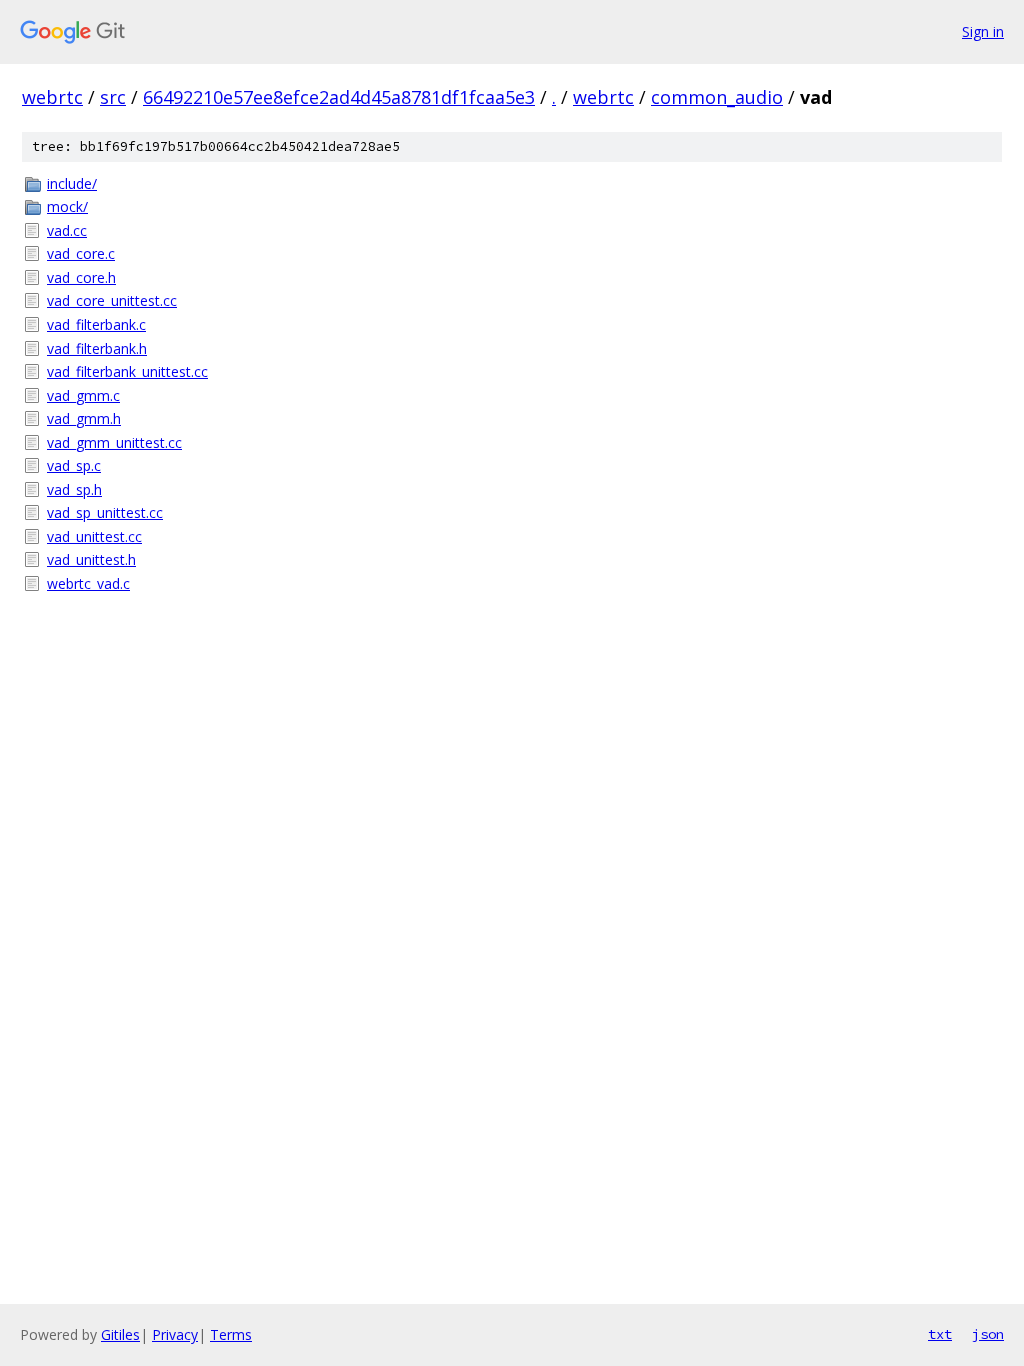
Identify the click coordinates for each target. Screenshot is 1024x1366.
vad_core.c (81, 253)
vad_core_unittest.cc (112, 300)
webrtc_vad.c (88, 583)
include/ (72, 183)
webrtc (52, 97)
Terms (231, 1334)
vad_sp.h (74, 489)
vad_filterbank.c (96, 324)
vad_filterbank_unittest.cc (127, 371)
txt (940, 1334)
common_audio (717, 97)
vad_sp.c (74, 465)
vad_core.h (81, 277)
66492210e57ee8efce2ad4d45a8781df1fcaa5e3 (339, 97)
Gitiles (120, 1334)
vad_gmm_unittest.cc (114, 442)
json (988, 1334)
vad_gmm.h (84, 418)
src (113, 97)
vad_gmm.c (83, 395)
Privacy (175, 1334)
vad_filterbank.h (97, 348)
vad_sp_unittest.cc (105, 512)
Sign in (983, 31)
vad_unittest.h (91, 559)
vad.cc (67, 230)
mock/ (67, 206)
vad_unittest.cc (94, 536)
